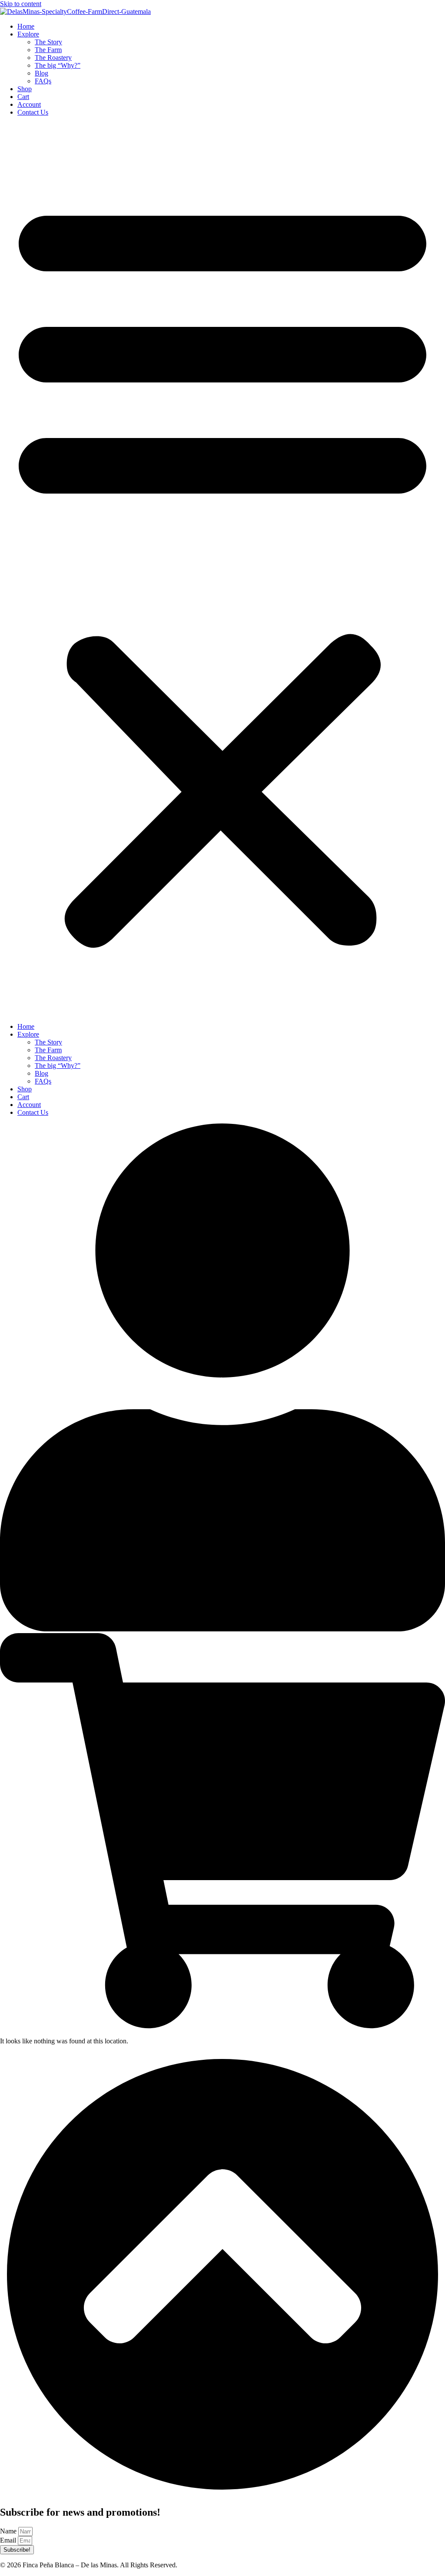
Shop (25, 89)
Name (9, 2531)
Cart (23, 97)
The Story (48, 42)
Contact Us (33, 112)
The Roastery (53, 58)
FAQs (43, 81)
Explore (28, 34)
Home (26, 26)
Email (9, 2540)
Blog (42, 73)
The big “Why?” (58, 65)
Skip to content (21, 4)
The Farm (48, 50)
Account (29, 104)
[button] (222, 570)
